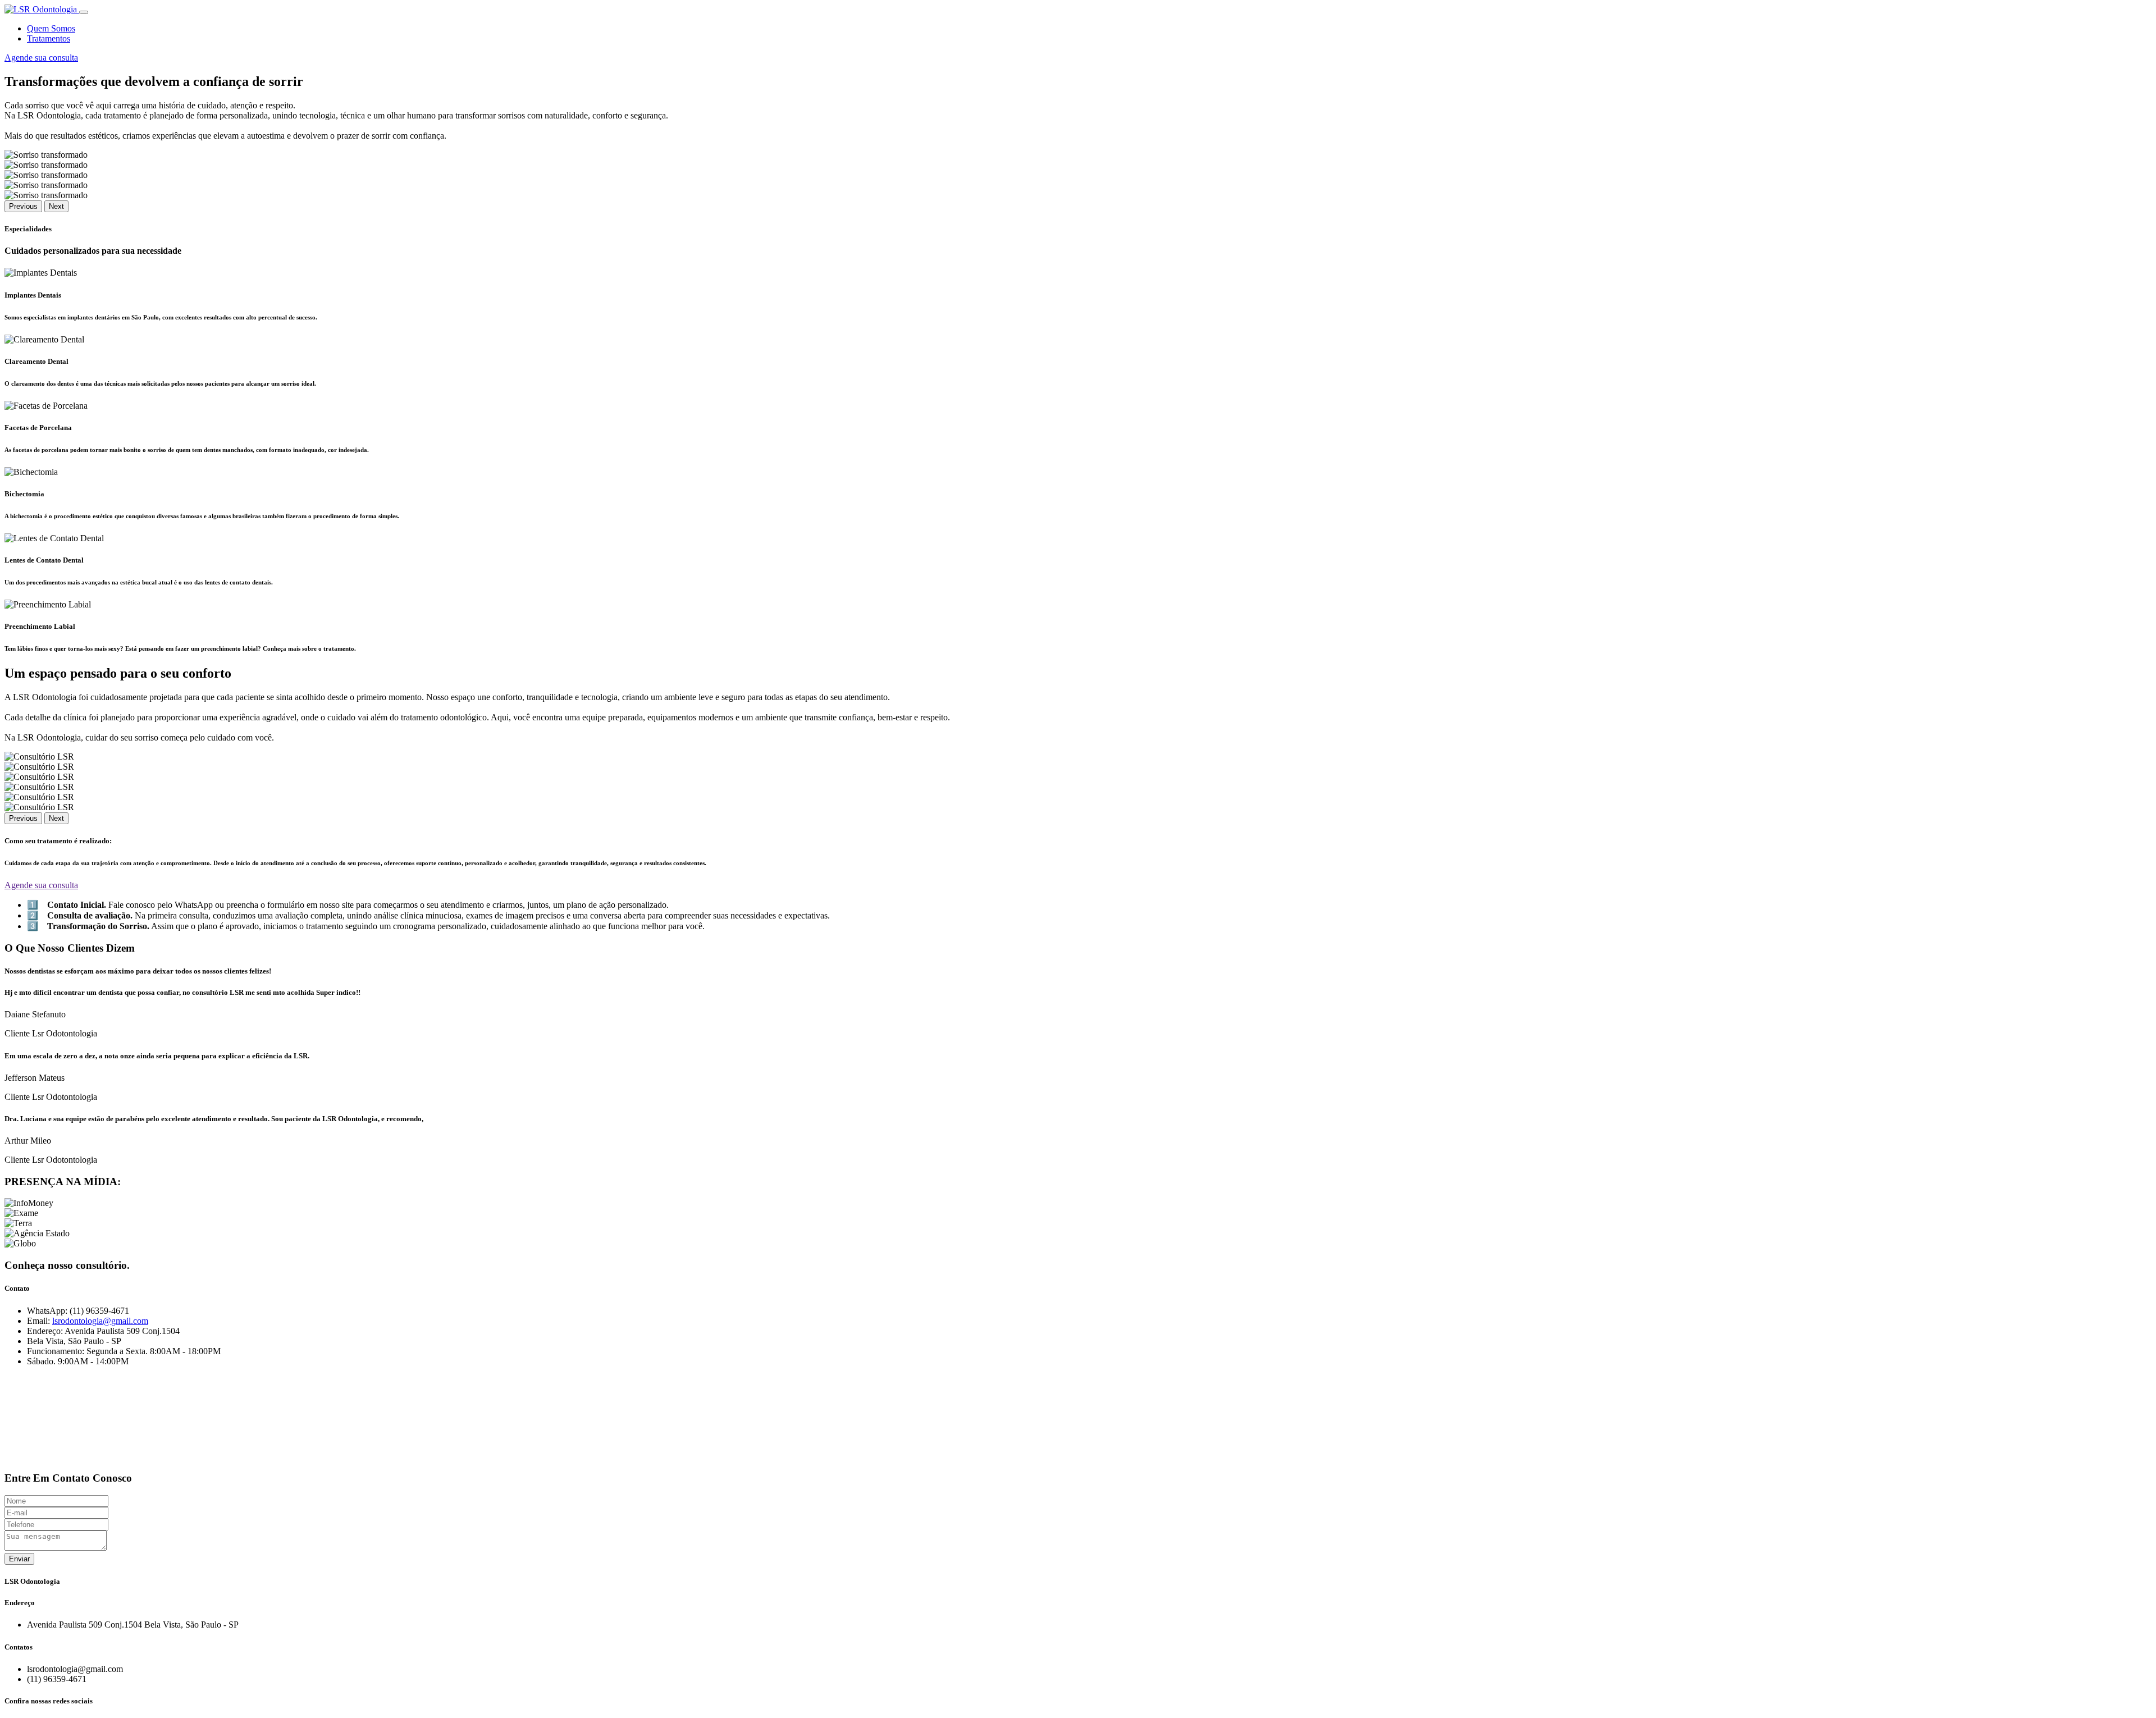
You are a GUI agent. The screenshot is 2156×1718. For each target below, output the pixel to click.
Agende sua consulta (41, 58)
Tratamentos (49, 38)
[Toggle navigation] (84, 12)
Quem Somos (51, 28)
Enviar (19, 1559)
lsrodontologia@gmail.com (100, 1321)
